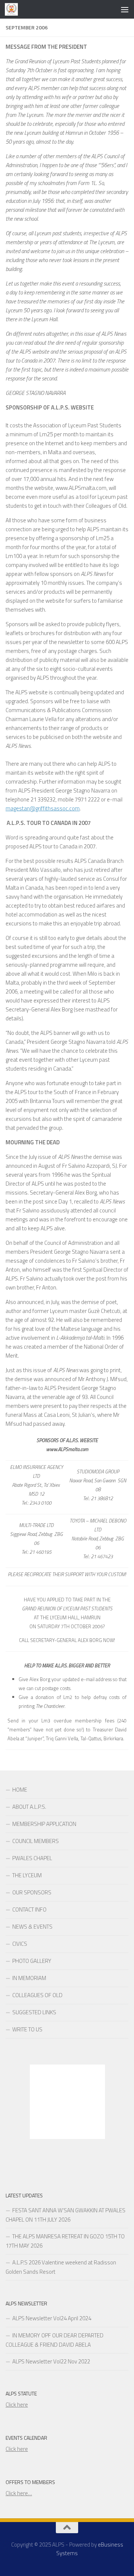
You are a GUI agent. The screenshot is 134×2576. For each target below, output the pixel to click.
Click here (17, 2405)
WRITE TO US (27, 2029)
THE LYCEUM (27, 1875)
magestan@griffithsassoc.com (43, 808)
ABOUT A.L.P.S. (29, 1807)
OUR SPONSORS (32, 1892)
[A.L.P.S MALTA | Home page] (14, 9)
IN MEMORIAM (29, 1978)
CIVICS (20, 1944)
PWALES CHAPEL (32, 1858)
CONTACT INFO (29, 1909)
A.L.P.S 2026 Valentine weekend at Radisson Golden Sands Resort (61, 2267)
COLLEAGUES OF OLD (37, 1995)
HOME (20, 1790)
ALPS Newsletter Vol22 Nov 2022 (51, 2361)
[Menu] (125, 9)
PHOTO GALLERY (32, 1961)
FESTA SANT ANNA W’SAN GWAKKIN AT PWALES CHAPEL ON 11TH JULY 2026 (66, 2215)
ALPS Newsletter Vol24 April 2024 (52, 2318)
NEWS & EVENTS (32, 1927)
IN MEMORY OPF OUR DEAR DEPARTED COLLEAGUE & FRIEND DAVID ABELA (55, 2340)
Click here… (19, 2493)
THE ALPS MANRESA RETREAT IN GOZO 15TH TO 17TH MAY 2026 (65, 2241)
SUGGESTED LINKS (34, 2012)
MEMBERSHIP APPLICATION (44, 1824)
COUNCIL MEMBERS (36, 1841)
